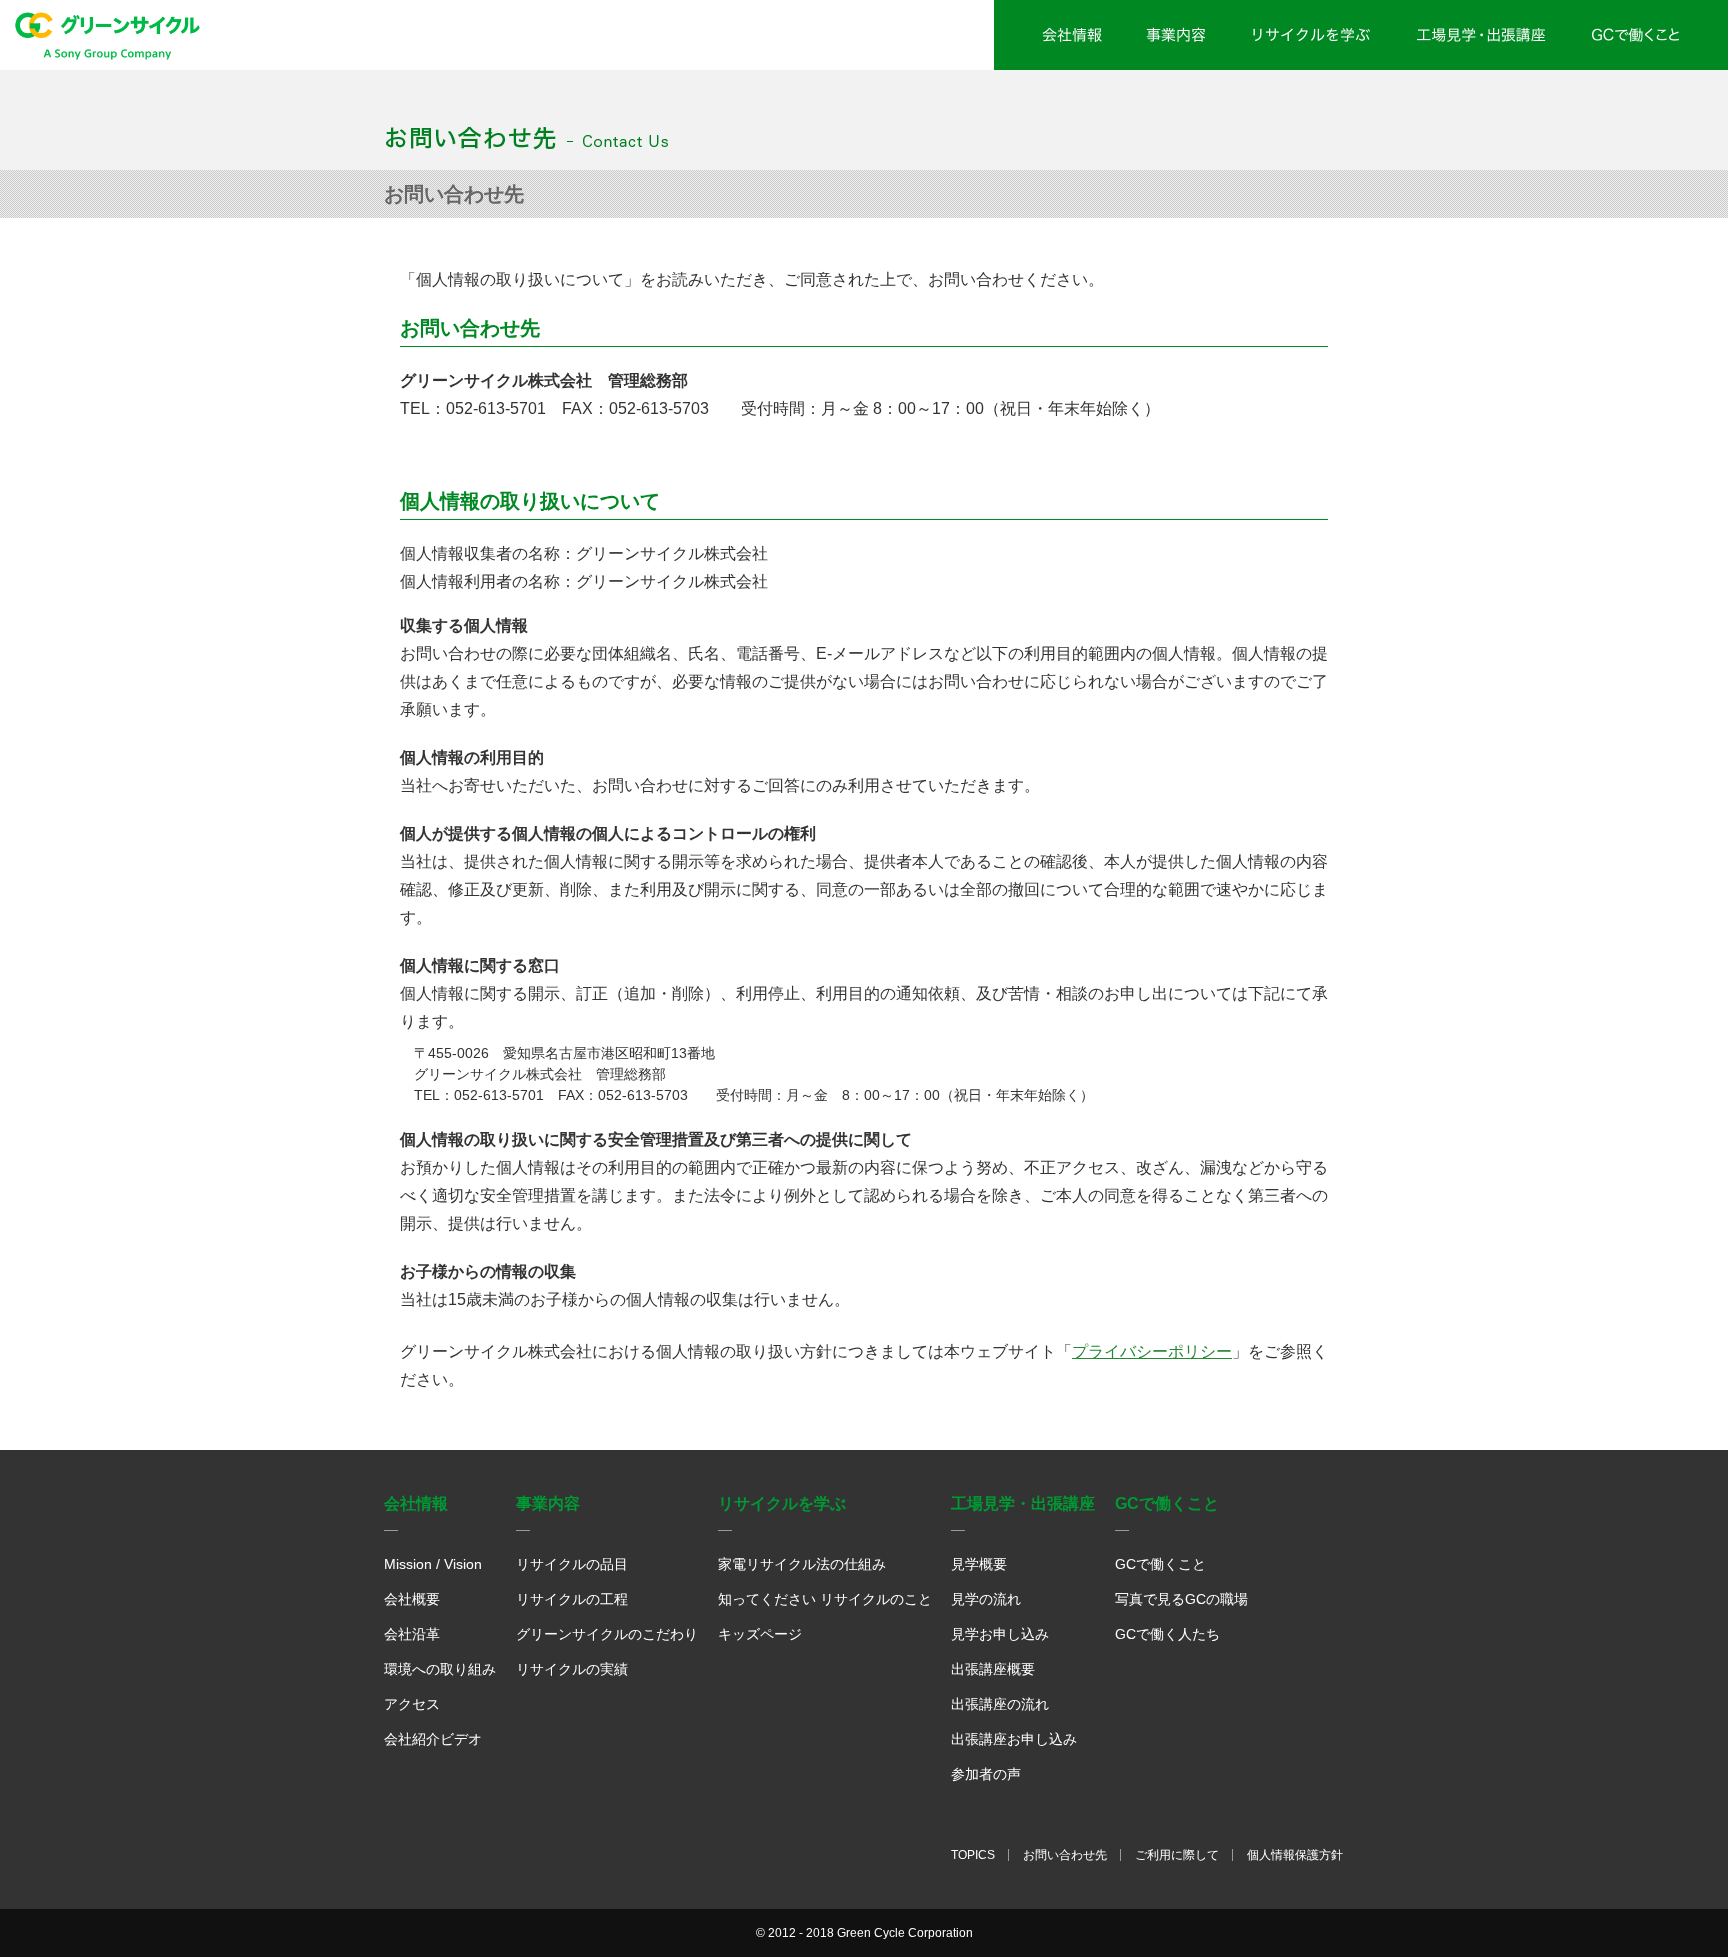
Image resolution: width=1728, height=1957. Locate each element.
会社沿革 (412, 1634)
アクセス (412, 1704)
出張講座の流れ (1000, 1704)
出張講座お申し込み (1014, 1739)
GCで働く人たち (1167, 1634)
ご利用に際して (1177, 1855)
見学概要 (979, 1564)
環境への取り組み (440, 1669)
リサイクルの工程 (572, 1599)
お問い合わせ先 (1065, 1855)
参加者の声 (986, 1774)
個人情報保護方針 (1295, 1855)
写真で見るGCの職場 (1181, 1599)
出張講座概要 (993, 1669)
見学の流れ (986, 1599)
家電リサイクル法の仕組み (802, 1564)
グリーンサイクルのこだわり (607, 1634)
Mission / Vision (433, 1564)
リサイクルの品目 (572, 1564)
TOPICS (973, 1855)
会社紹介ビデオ (433, 1739)
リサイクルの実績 (572, 1669)
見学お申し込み (1000, 1634)
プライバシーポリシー (1152, 1351)
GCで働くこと (1160, 1564)
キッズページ (760, 1634)
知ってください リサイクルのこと (825, 1599)
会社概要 (412, 1599)
